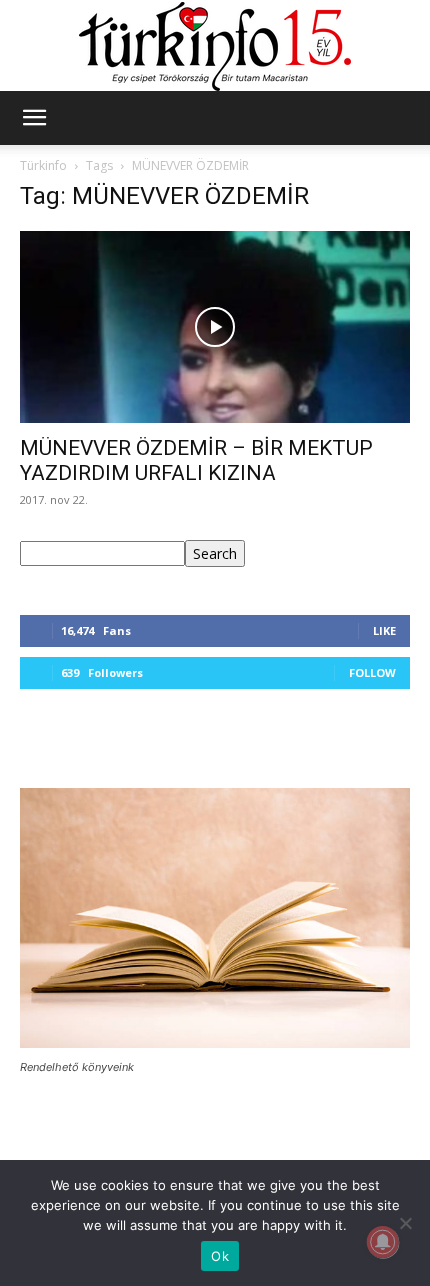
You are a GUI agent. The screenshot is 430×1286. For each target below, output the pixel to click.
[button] (34, 118)
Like (384, 630)
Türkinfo (43, 165)
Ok (220, 1256)
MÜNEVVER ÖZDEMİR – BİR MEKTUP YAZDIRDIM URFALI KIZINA (196, 460)
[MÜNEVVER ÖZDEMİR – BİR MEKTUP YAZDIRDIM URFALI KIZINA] (215, 327)
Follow (372, 672)
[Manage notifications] (383, 1242)
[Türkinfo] (215, 46)
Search (215, 553)
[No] (405, 1223)
